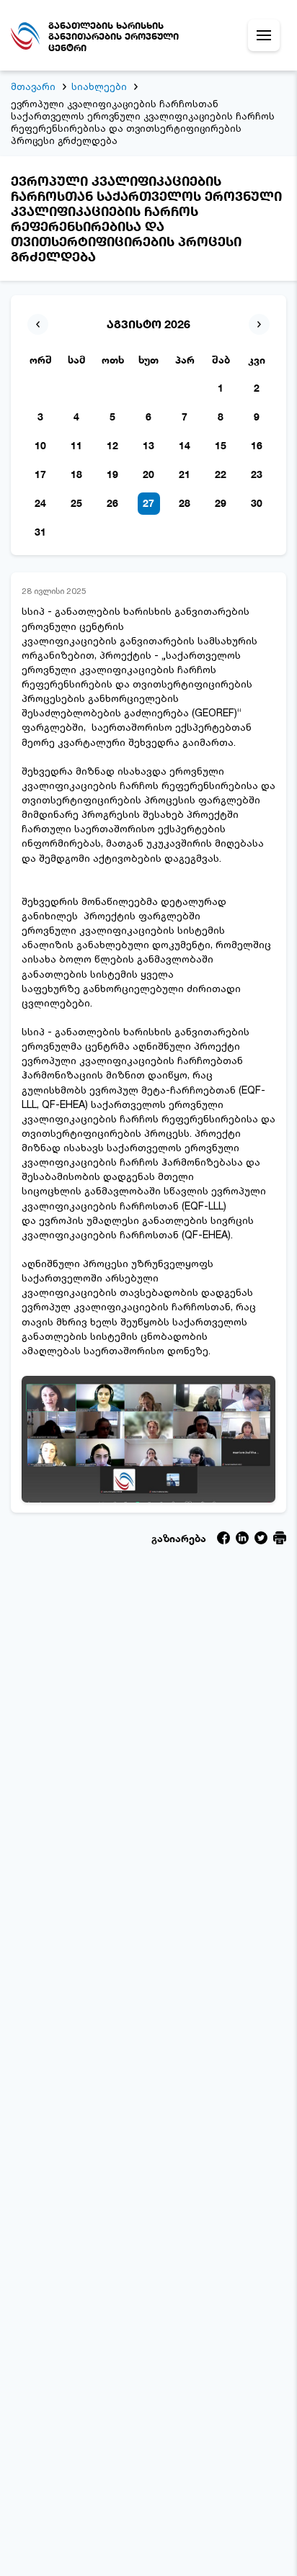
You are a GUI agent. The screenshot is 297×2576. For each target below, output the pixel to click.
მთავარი (33, 86)
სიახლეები (99, 86)
